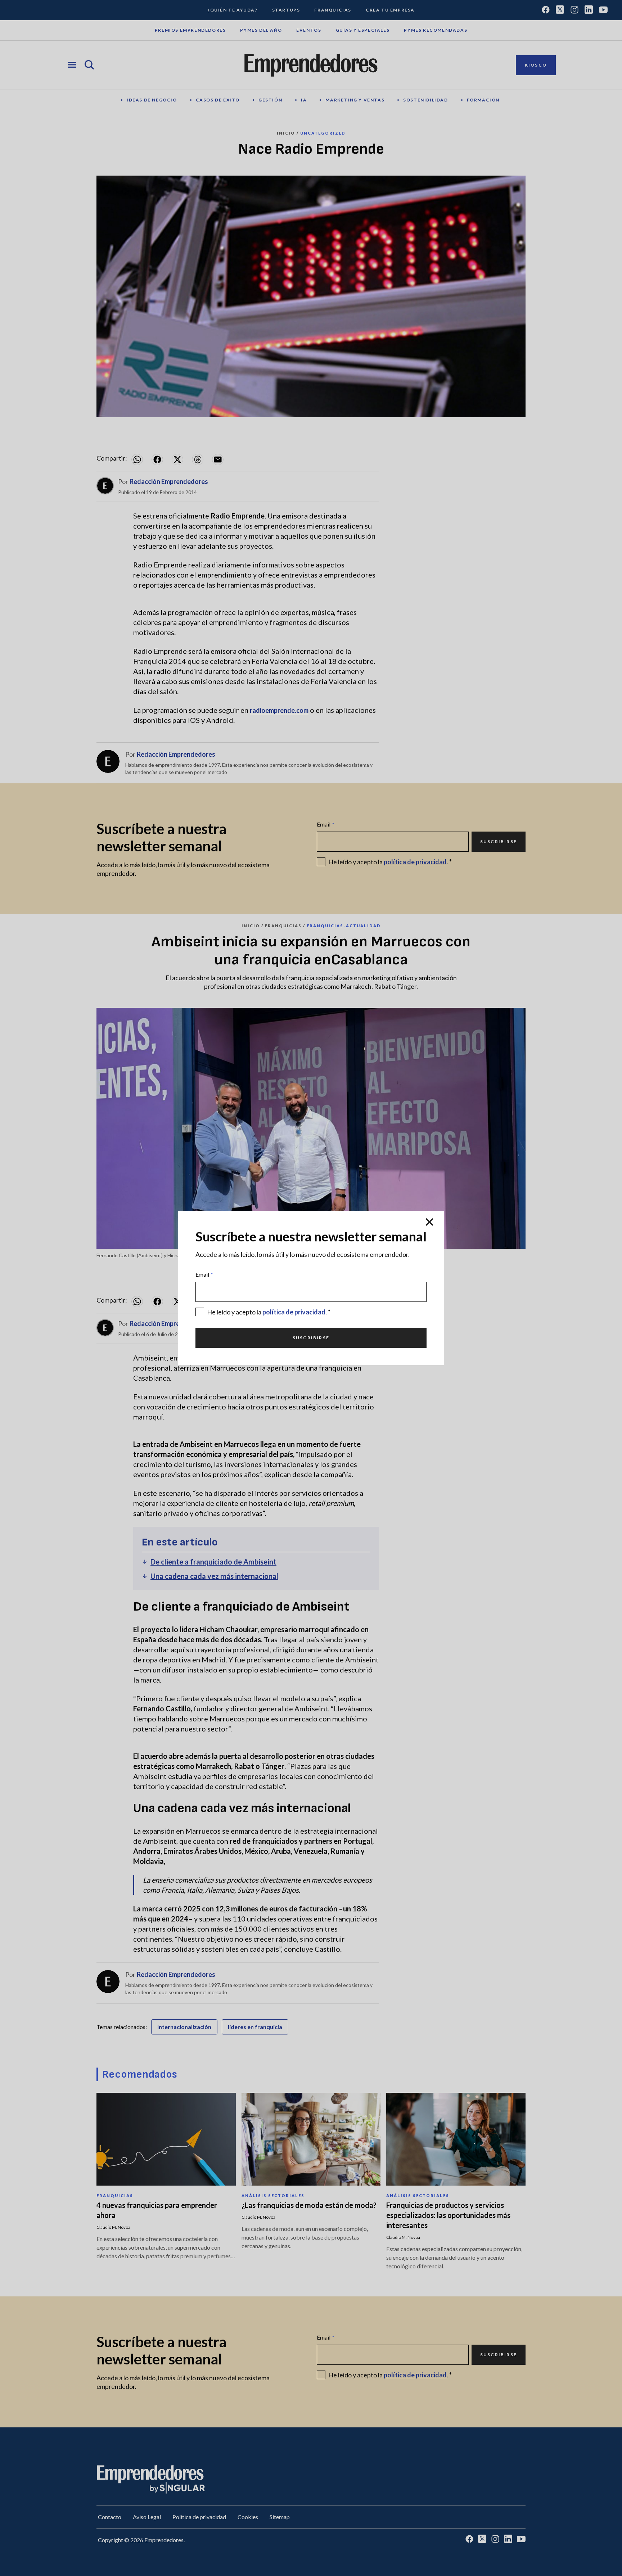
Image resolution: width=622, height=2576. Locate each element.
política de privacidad (294, 1312)
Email (204, 1274)
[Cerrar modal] (429, 1223)
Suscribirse (311, 1338)
